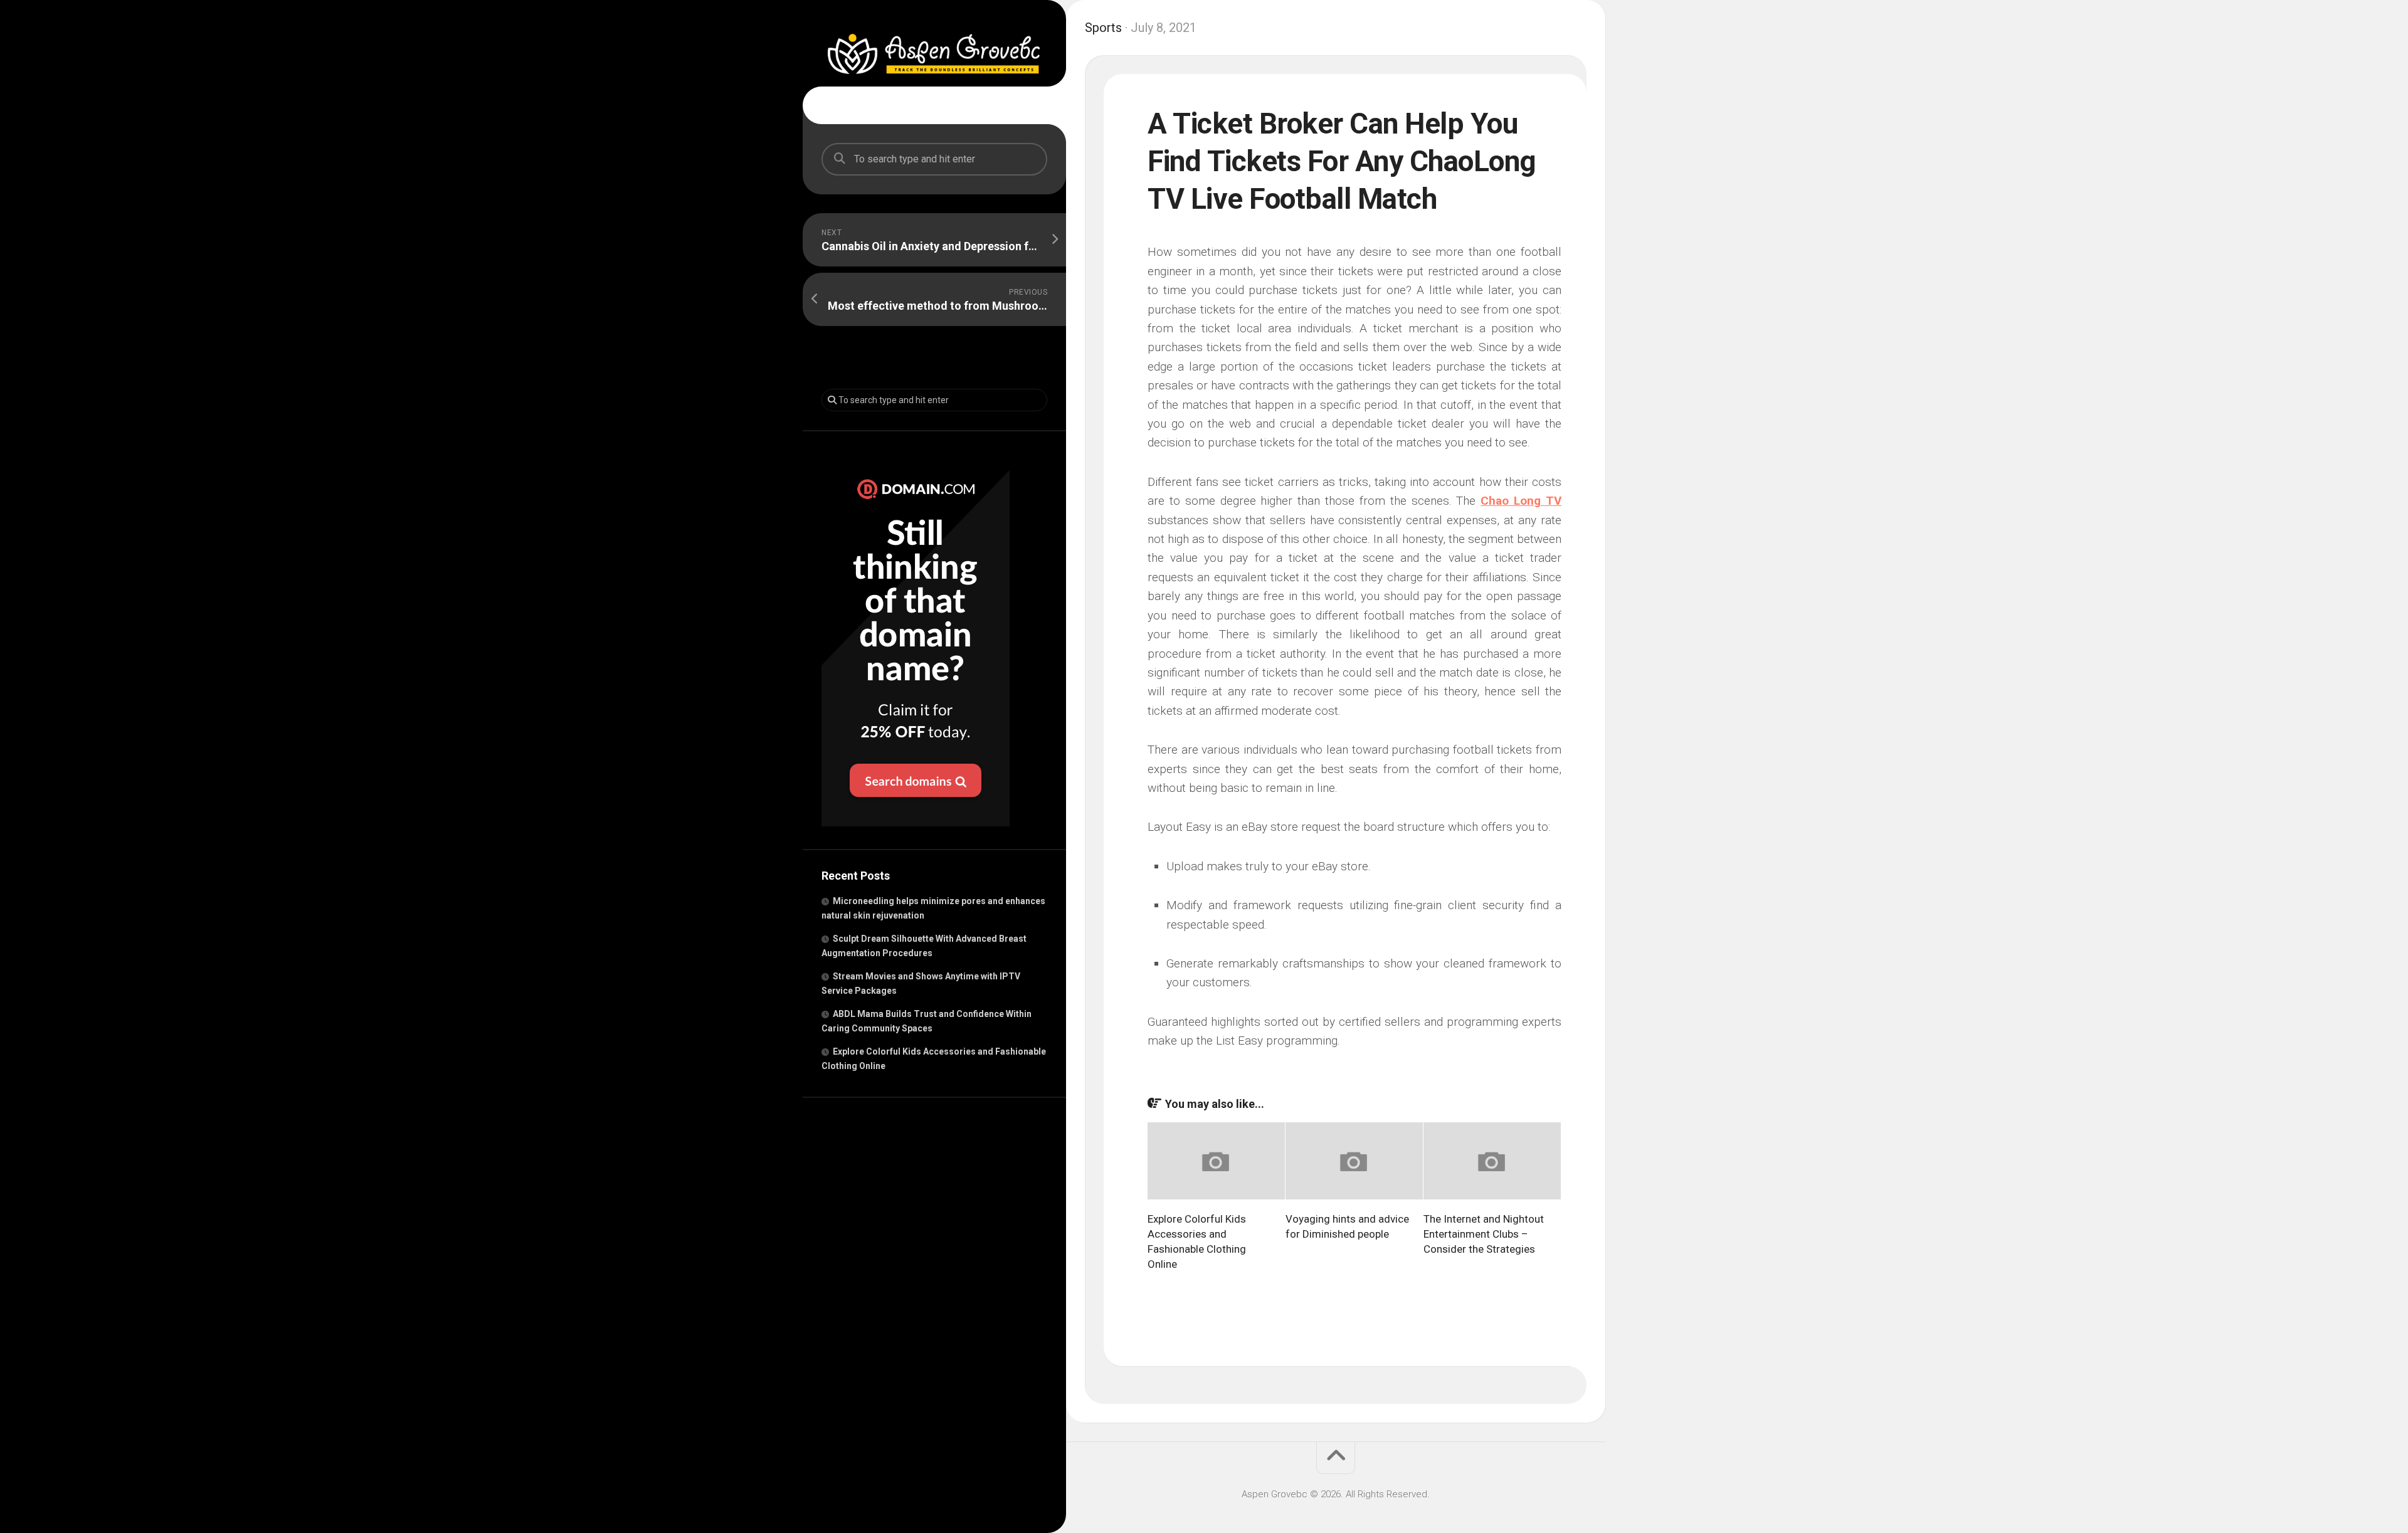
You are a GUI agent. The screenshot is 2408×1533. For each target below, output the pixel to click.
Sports (1103, 28)
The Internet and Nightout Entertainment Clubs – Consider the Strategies (1484, 1234)
